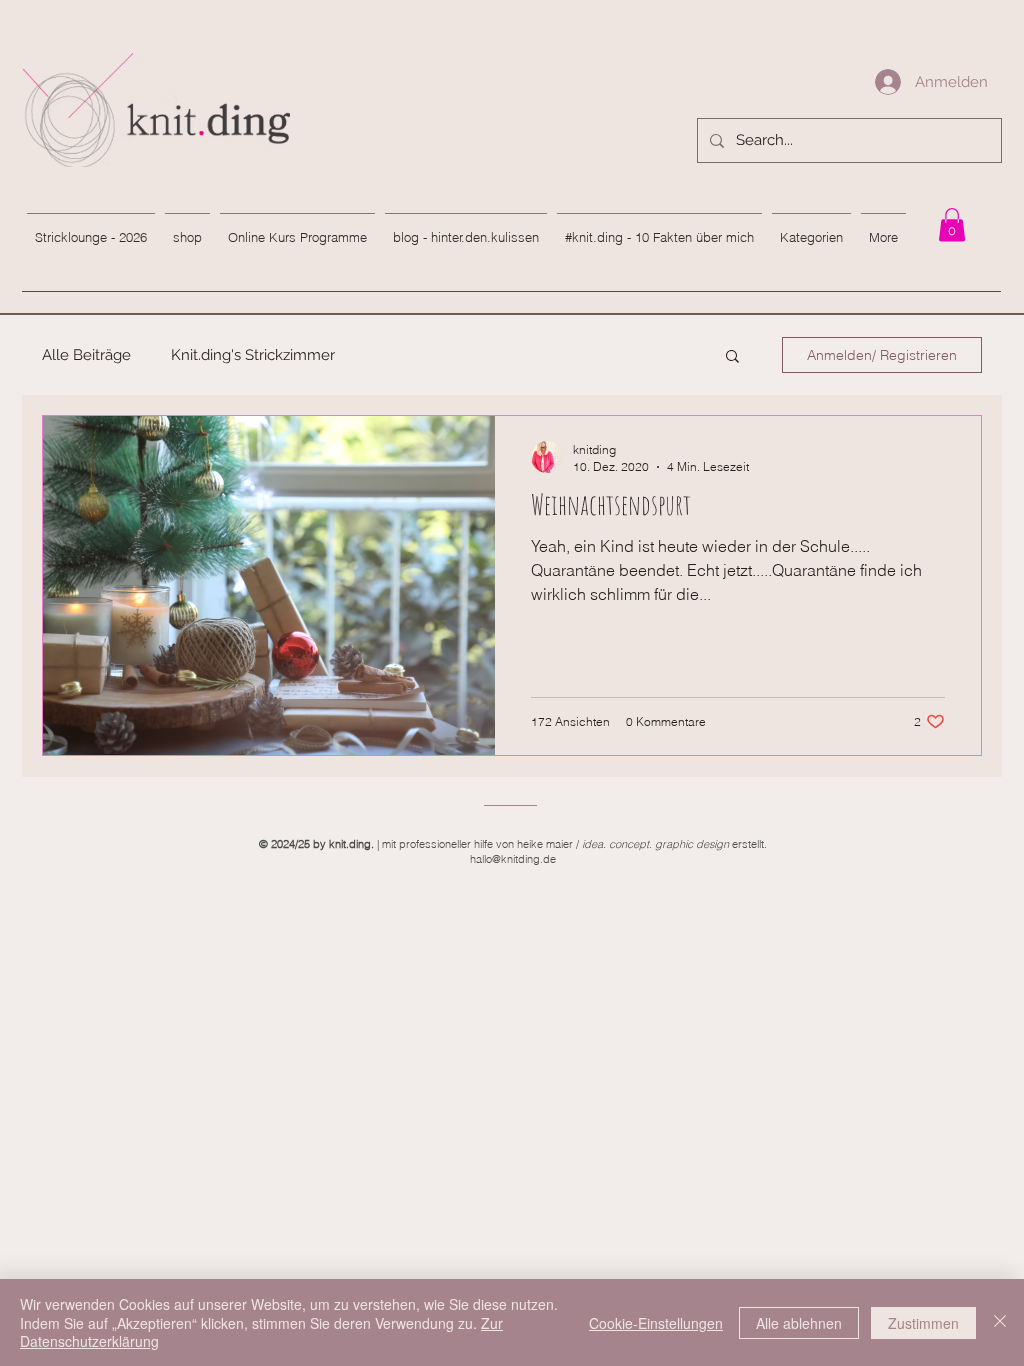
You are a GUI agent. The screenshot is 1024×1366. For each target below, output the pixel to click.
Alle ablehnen (799, 1323)
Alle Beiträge (86, 355)
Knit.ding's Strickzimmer (253, 355)
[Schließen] (1000, 1322)
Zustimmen (923, 1323)
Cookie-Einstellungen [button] (656, 1323)
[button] (732, 357)
